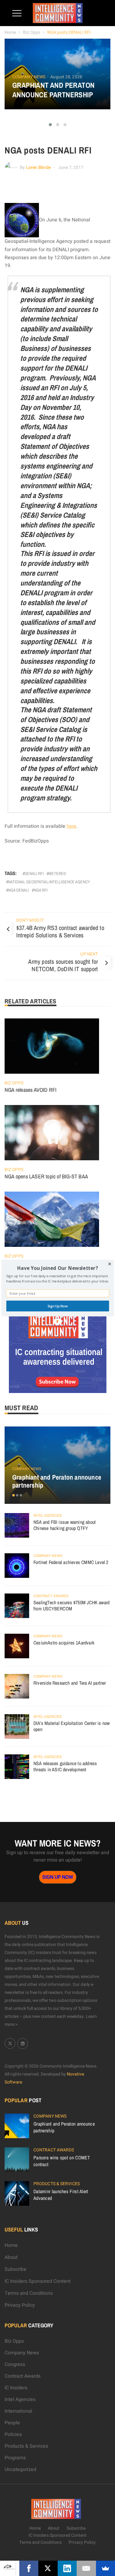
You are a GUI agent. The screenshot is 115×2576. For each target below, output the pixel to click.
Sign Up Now (57, 1306)
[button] (57, 1268)
